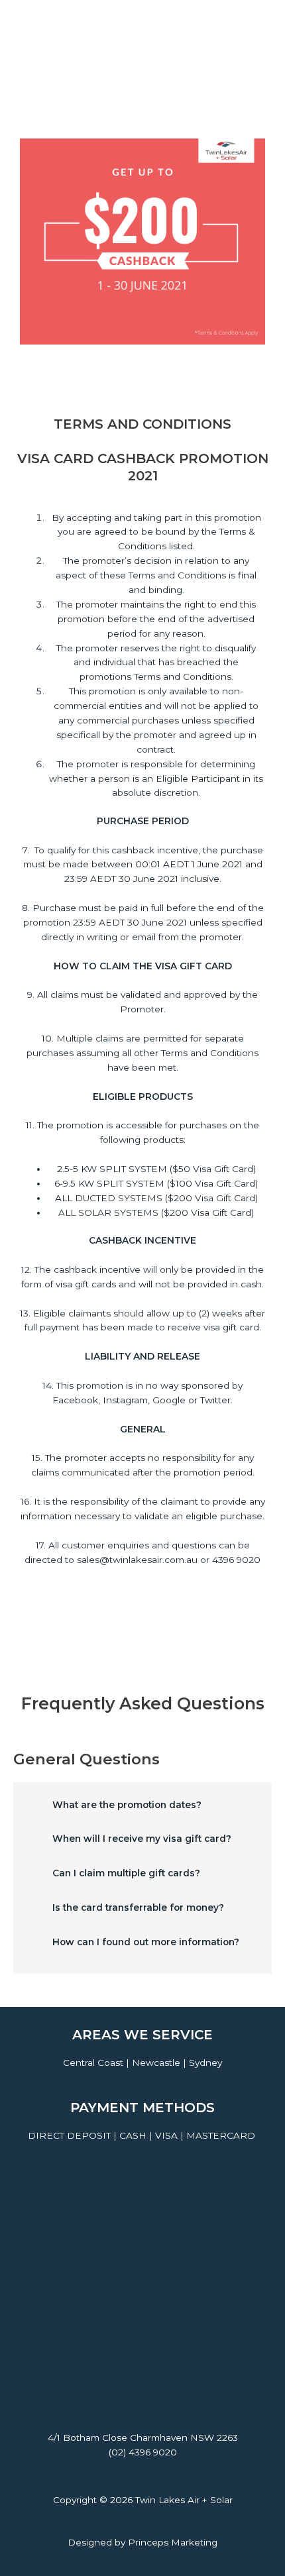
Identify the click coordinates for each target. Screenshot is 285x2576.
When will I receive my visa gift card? (142, 1839)
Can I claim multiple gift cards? (126, 1873)
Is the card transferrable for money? (138, 1907)
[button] (142, 1810)
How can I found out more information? (146, 1942)
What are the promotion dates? (127, 1805)
